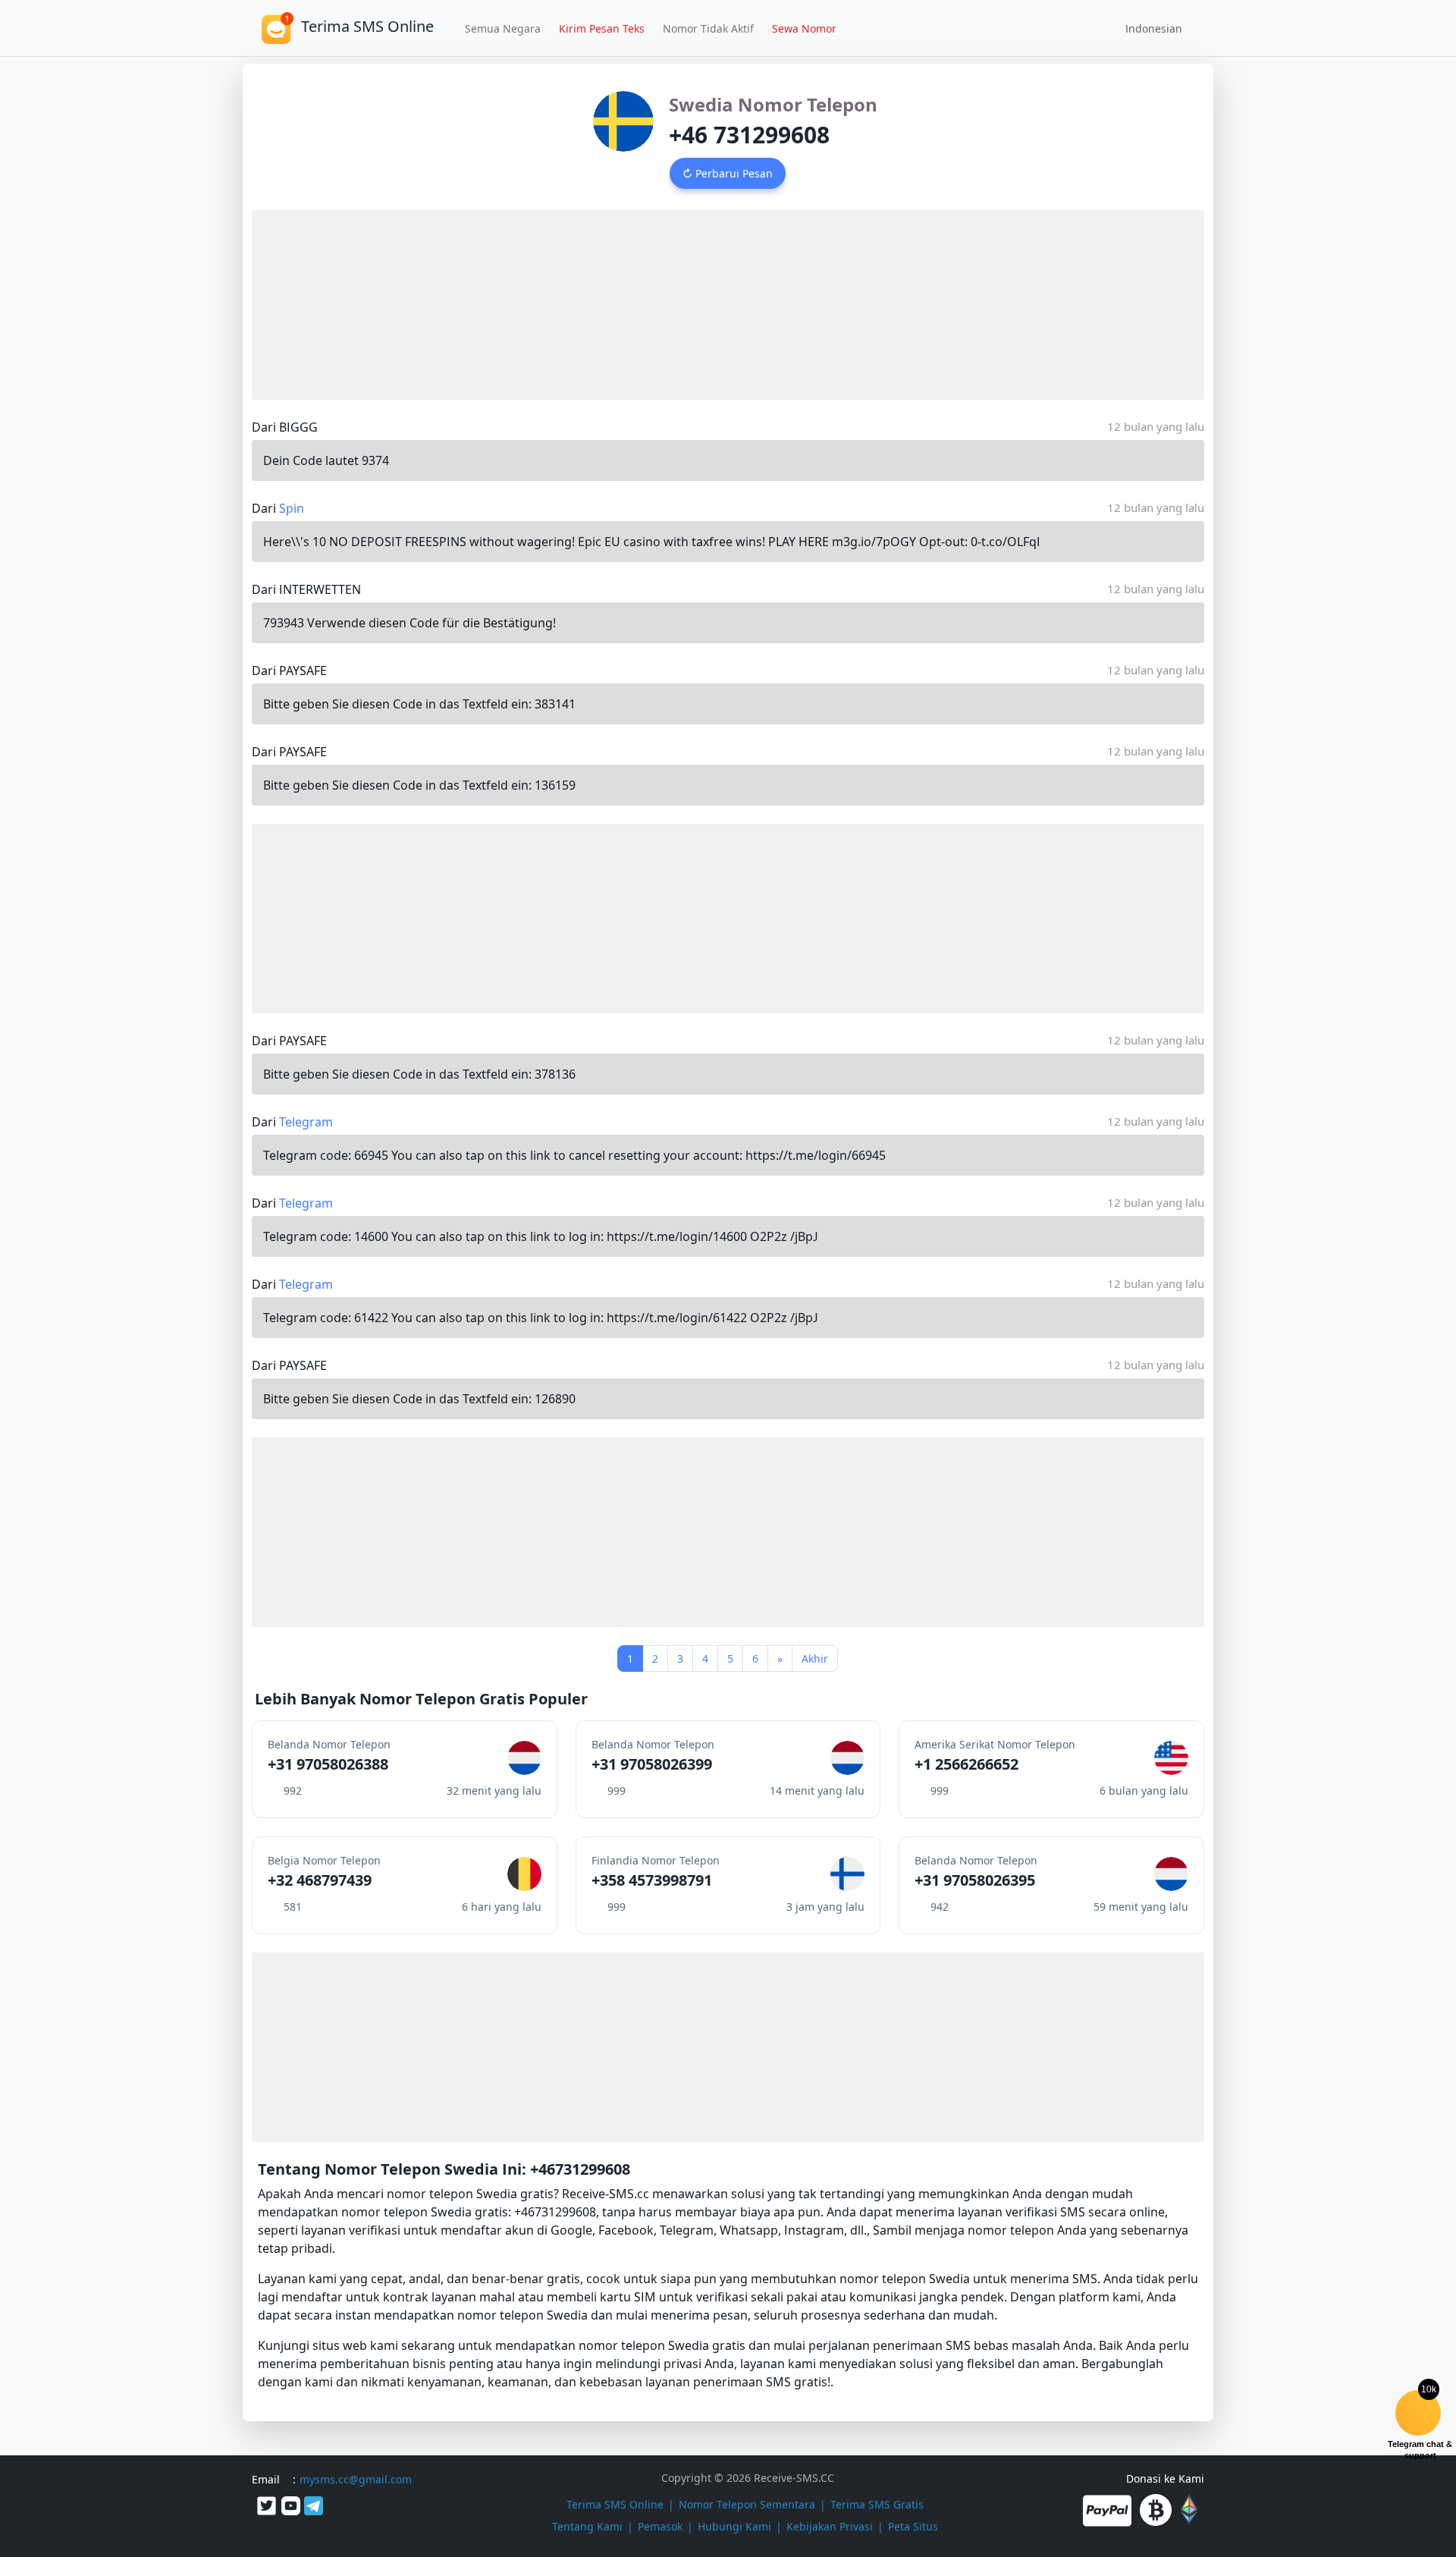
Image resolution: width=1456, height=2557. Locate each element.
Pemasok (660, 2526)
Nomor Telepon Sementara (747, 2504)
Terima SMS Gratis (877, 2504)
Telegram (306, 1122)
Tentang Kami (587, 2526)
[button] (1148, 28)
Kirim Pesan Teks (602, 28)
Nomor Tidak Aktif (708, 28)
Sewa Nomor (804, 28)
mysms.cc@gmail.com (356, 2479)
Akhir (815, 1659)
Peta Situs (913, 2526)
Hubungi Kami (734, 2526)
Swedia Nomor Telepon (773, 104)
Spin (292, 508)
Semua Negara (503, 28)
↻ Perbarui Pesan (728, 173)
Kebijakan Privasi (830, 2526)
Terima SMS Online (615, 2504)
